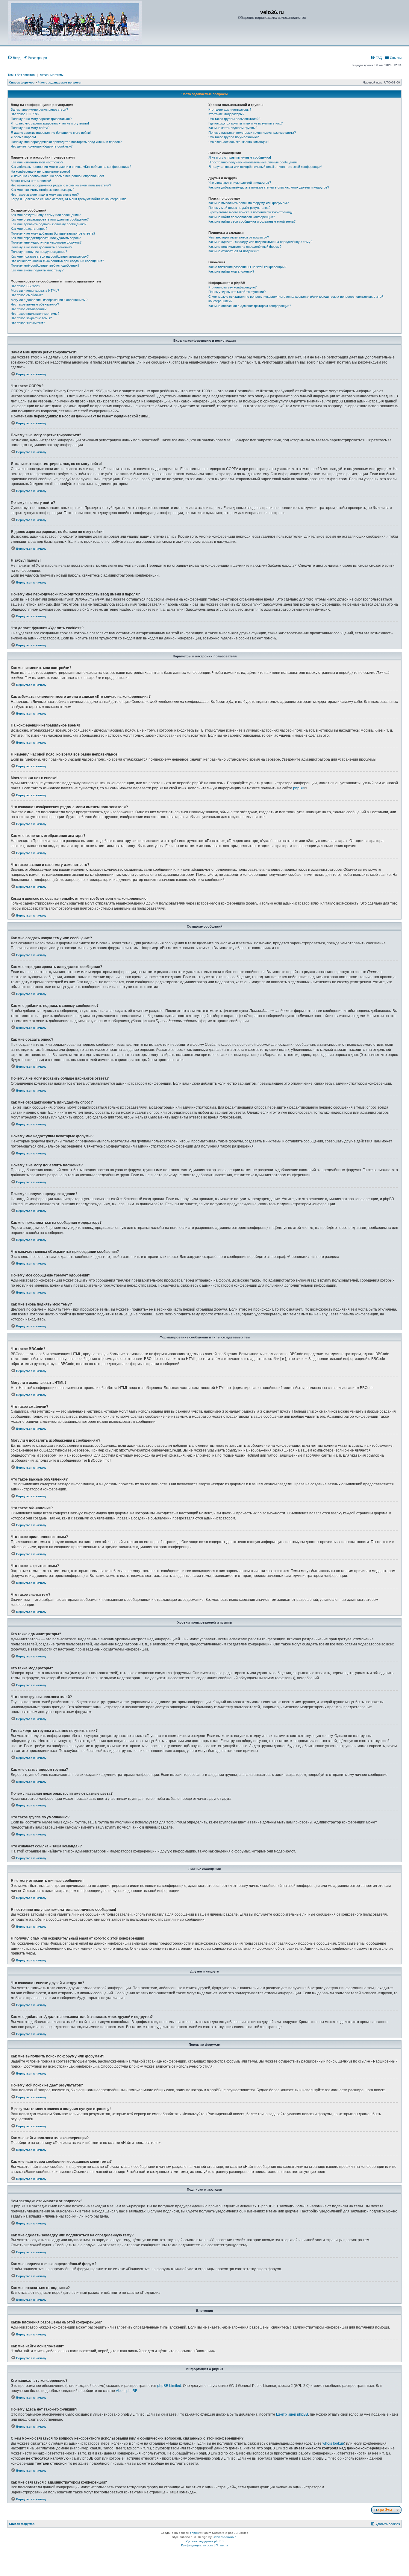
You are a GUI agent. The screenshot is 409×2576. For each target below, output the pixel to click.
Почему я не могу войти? (30, 128)
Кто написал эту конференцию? (232, 287)
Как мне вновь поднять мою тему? (37, 270)
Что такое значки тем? (28, 323)
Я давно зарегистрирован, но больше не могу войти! (51, 133)
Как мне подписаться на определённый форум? (245, 247)
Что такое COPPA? (25, 114)
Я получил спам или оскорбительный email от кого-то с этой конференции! (265, 167)
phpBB (299, 788)
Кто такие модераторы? (226, 114)
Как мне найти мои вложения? (231, 271)
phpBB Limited (169, 2386)
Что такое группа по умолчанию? (234, 137)
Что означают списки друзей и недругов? (240, 183)
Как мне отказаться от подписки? (234, 251)
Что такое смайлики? (27, 295)
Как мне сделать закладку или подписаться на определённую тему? (260, 242)
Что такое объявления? (29, 309)
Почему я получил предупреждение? (39, 252)
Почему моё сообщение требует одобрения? (45, 265)
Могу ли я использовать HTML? (35, 291)
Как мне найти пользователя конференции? (242, 217)
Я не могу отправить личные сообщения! (240, 157)
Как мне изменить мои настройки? (37, 162)
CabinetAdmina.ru (225, 2537)
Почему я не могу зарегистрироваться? (41, 119)
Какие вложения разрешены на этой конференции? (247, 267)
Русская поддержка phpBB (205, 2541)
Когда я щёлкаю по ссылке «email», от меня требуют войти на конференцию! (69, 199)
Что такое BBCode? (25, 286)
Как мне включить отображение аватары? (43, 190)
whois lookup (333, 2443)
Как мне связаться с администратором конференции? (250, 306)
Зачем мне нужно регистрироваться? (39, 110)
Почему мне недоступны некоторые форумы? (46, 242)
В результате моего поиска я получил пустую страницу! (251, 212)
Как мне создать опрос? (29, 229)
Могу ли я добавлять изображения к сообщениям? (49, 300)
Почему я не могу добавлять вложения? (41, 247)
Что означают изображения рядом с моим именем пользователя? (61, 185)
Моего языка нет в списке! (31, 181)
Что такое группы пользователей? (234, 119)
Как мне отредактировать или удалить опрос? (46, 238)
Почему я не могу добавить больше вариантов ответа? (53, 233)
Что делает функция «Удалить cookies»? (42, 146)
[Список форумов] (75, 22)
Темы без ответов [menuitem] (21, 75)
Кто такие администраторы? (230, 110)
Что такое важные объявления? (35, 304)
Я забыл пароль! (23, 137)
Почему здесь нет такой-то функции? (237, 292)
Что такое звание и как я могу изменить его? (45, 194)
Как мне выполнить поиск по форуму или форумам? (249, 203)
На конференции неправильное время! (40, 171)
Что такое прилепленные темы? (35, 314)
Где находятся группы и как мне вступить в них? (246, 123)
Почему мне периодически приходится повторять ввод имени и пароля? (66, 142)
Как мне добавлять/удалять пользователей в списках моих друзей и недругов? (269, 187)
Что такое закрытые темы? (31, 318)
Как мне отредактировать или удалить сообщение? (50, 219)
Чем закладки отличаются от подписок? (239, 237)
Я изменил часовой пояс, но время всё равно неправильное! (57, 176)
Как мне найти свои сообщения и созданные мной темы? (252, 221)
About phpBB (127, 2391)
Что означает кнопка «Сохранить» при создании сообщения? (57, 261)
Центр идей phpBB (292, 2414)
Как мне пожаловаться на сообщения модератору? (50, 256)
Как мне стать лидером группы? (233, 128)
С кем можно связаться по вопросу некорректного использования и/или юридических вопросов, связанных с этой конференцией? (296, 299)
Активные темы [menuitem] (52, 75)
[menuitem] (14, 58)
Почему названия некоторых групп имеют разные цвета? (252, 133)
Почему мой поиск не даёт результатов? (239, 208)
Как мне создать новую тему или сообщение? (46, 215)
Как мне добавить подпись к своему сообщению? (49, 224)
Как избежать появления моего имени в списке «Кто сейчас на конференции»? (71, 167)
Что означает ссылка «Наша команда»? (239, 142)
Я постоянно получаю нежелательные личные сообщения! (253, 162)
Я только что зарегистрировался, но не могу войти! (50, 123)
